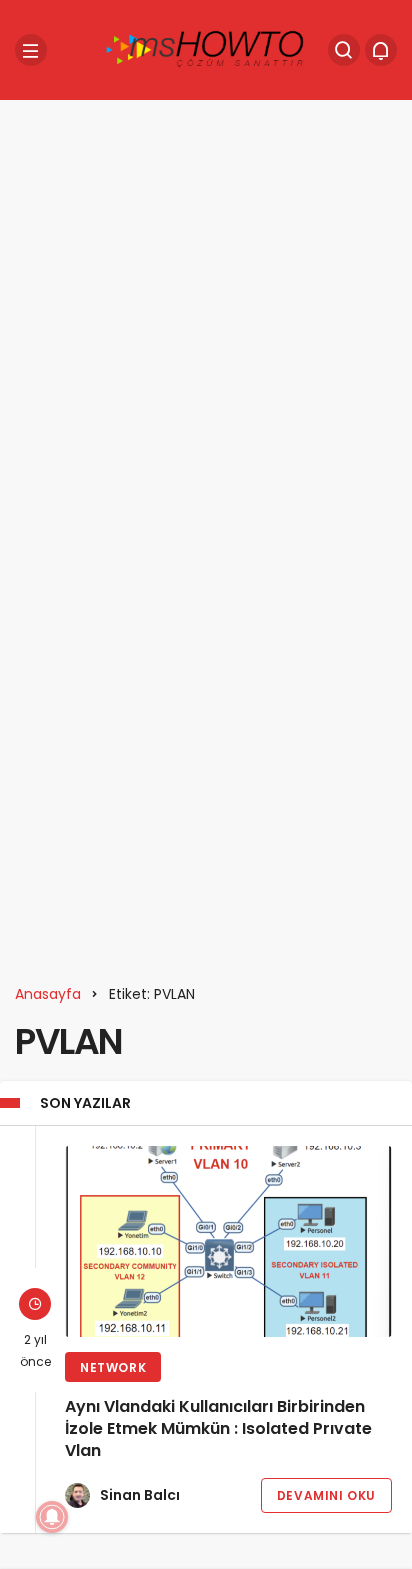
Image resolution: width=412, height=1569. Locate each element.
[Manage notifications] (52, 1517)
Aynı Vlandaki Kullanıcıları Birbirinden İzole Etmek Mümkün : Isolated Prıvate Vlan (218, 1429)
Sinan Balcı (140, 1495)
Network (113, 1367)
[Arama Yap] (344, 50)
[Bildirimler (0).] (381, 50)
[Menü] (31, 50)
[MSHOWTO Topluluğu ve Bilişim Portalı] (206, 48)
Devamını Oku (326, 1495)
